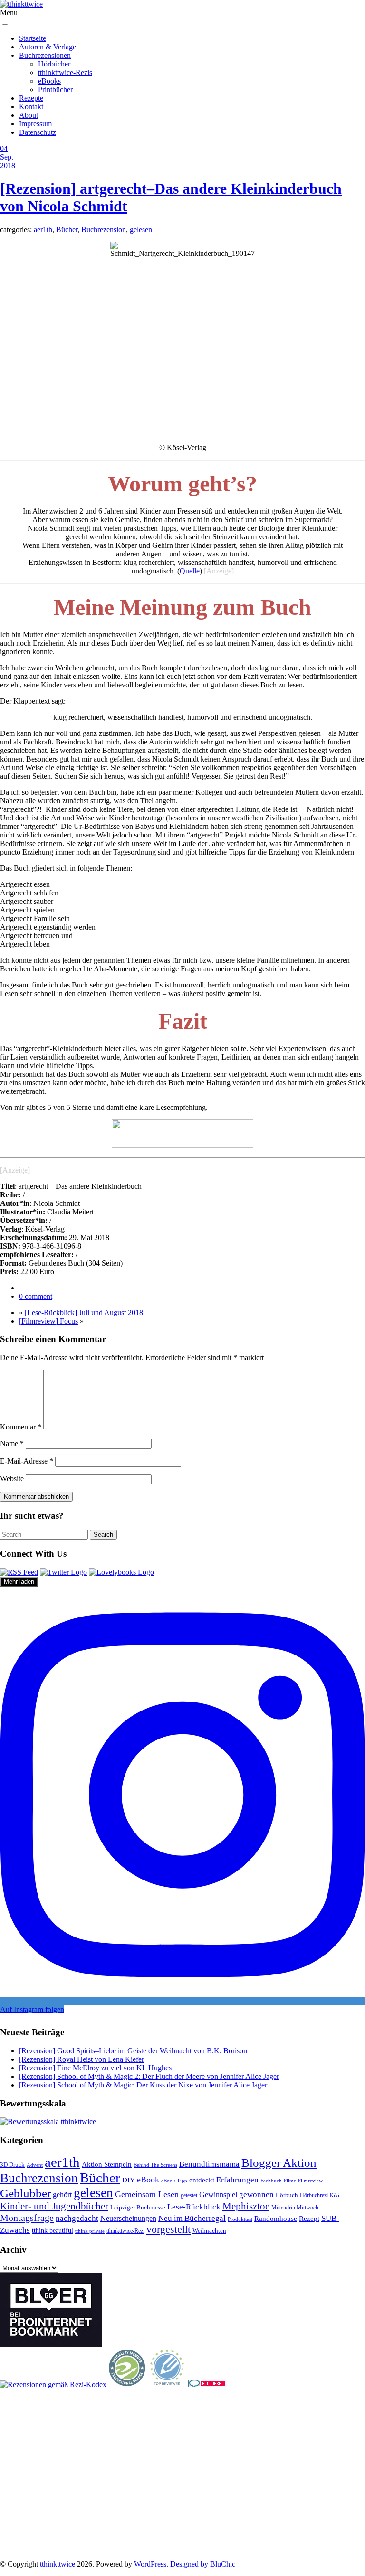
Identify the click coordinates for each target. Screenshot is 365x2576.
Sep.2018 (8, 161)
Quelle (190, 571)
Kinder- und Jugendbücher (54, 2206)
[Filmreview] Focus (48, 1321)
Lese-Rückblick (194, 2207)
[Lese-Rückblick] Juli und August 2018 (84, 1312)
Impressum (35, 124)
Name (12, 1443)
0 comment (36, 1296)
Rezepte (31, 98)
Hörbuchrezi (314, 2195)
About (29, 115)
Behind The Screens (155, 2165)
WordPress (150, 2564)
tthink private (90, 2231)
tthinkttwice (58, 2564)
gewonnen (256, 2195)
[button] (5, 22)
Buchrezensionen (45, 55)
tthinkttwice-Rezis (65, 72)
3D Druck (12, 2165)
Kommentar (21, 1427)
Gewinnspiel (218, 2195)
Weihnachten (209, 2231)
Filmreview (310, 2181)
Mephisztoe (246, 2206)
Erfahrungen (237, 2180)
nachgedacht (77, 2218)
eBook (148, 2180)
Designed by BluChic (203, 2564)
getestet (189, 2195)
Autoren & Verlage (48, 47)
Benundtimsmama (209, 2164)
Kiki (335, 2195)
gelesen (141, 230)
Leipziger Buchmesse (138, 2207)
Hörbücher (54, 64)
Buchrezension (104, 230)
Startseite (33, 38)
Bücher (67, 230)
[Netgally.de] (127, 2384)
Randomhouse (276, 2218)
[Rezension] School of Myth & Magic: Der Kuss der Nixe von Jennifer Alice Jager (143, 2085)
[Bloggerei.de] (207, 2384)
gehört (62, 2195)
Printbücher (55, 89)
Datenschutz (38, 132)
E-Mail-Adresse (27, 1461)
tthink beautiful (53, 2230)
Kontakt (31, 107)
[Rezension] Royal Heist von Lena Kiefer (82, 2059)
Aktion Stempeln (107, 2164)
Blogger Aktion (279, 2163)
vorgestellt (168, 2229)
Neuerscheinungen (128, 2218)
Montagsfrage (27, 2218)
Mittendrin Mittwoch (295, 2208)
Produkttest (240, 2219)
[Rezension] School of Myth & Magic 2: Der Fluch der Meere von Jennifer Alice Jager (149, 2076)
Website (12, 1479)
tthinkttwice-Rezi (125, 2231)
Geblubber (25, 2193)
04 (4, 148)
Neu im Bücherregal (192, 2218)
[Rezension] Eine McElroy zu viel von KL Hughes (95, 2068)
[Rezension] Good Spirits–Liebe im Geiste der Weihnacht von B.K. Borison (133, 2051)
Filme (290, 2181)
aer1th (43, 230)
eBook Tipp (174, 2181)
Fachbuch (271, 2181)
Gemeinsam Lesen (147, 2194)
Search (103, 1535)
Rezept (309, 2219)
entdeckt (202, 2180)
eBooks (49, 81)
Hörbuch (287, 2195)
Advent (35, 2165)
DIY (129, 2180)
